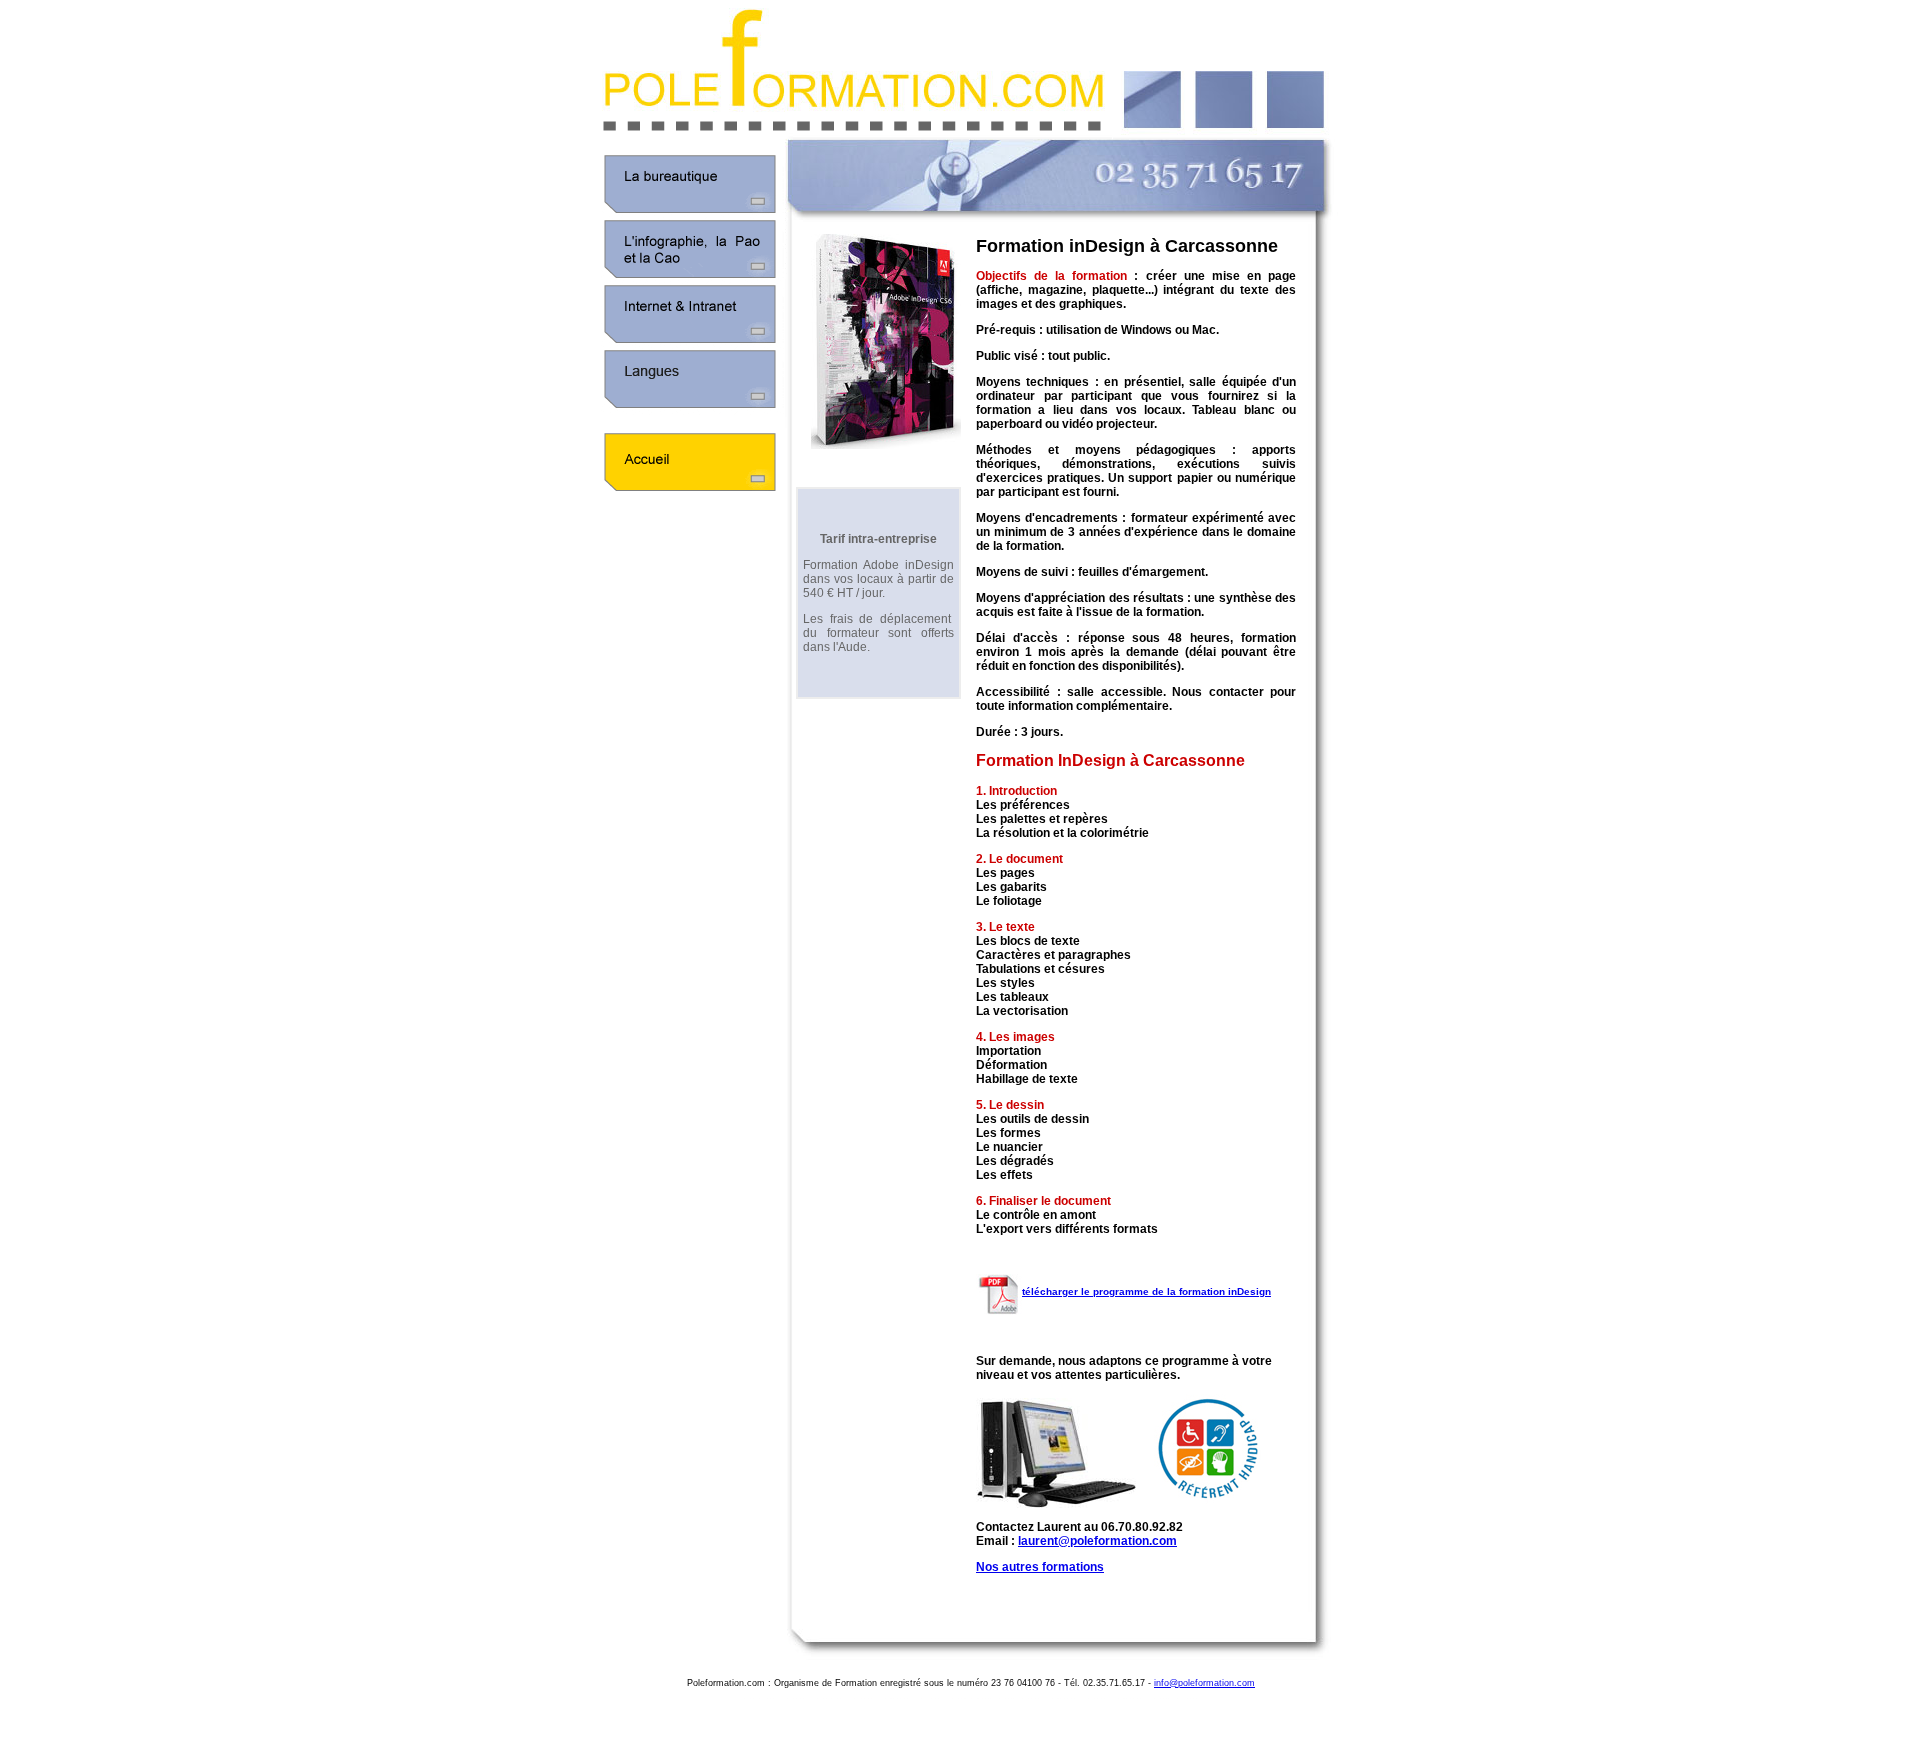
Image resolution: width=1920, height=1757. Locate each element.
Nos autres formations (1040, 1567)
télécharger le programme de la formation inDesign (1146, 1291)
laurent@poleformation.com (1097, 1541)
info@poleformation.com (1204, 1683)
